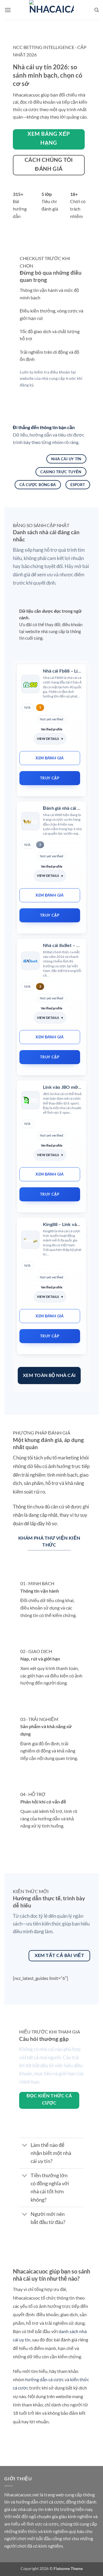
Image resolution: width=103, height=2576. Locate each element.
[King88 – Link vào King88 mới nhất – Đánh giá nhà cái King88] (30, 1240)
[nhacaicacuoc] (51, 10)
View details (48, 739)
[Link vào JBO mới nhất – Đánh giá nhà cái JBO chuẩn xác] (30, 1100)
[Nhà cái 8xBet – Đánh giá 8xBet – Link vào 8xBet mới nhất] (30, 961)
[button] (8, 10)
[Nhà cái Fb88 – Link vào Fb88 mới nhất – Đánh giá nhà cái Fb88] (30, 684)
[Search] (97, 10)
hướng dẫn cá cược (44, 2379)
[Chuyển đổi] (25, 2146)
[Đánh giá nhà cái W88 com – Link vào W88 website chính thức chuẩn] (30, 821)
